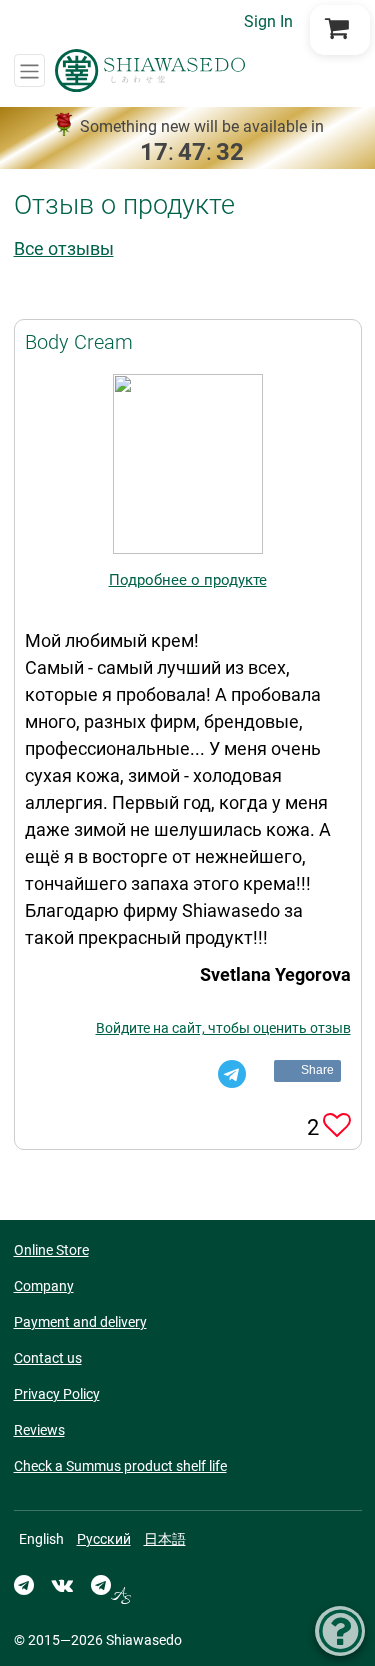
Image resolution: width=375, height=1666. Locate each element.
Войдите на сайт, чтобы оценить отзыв (223, 1028)
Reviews (39, 1430)
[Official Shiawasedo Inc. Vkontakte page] (62, 1585)
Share (318, 1070)
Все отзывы (64, 248)
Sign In (268, 21)
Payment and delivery (80, 1322)
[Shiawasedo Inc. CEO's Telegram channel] (111, 1585)
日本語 (165, 1539)
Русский (104, 1539)
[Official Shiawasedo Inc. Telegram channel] (24, 1585)
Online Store (51, 1250)
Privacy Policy (57, 1394)
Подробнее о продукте (188, 580)
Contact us (48, 1358)
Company (44, 1286)
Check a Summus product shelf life (120, 1466)
